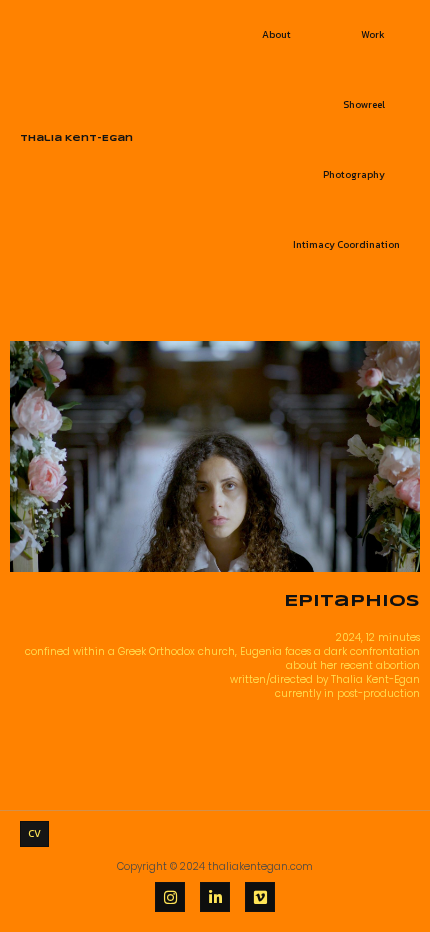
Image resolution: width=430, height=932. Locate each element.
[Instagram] (170, 897)
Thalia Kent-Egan (76, 139)
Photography (354, 174)
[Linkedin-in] (215, 897)
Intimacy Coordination (346, 244)
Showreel (364, 104)
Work (373, 34)
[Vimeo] (260, 897)
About (276, 34)
